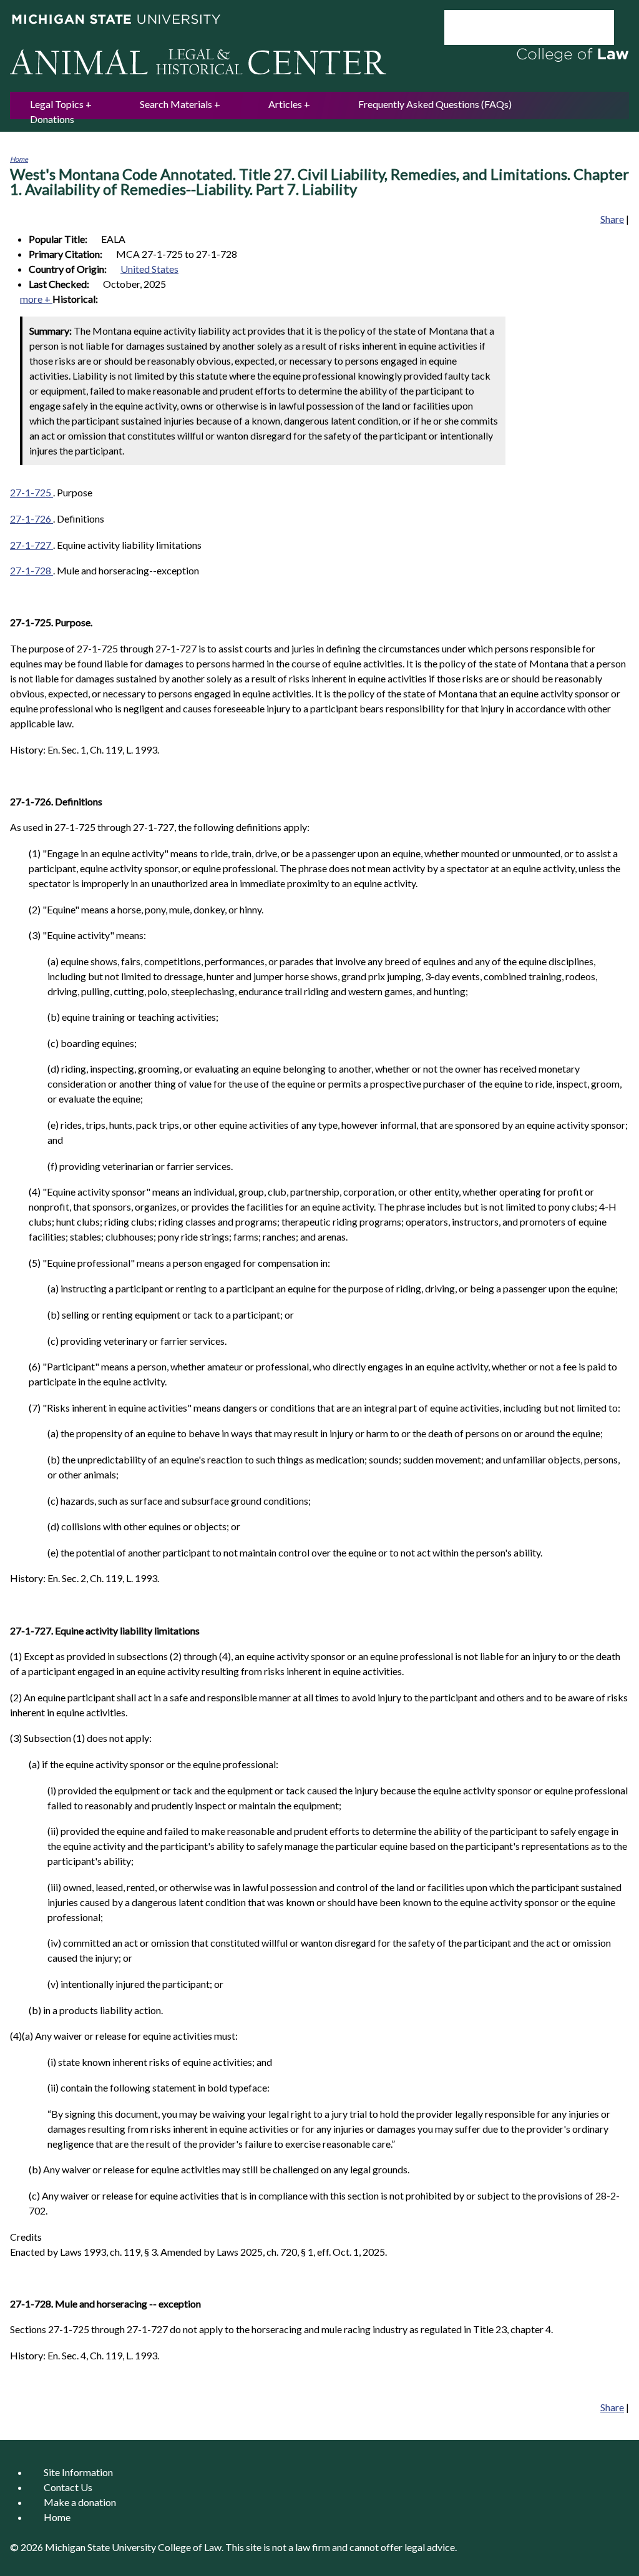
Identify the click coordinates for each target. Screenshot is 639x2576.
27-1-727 (32, 545)
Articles (285, 104)
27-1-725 (32, 492)
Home (19, 159)
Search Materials (176, 104)
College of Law (190, 2547)
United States (149, 269)
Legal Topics (57, 104)
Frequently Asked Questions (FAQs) (435, 104)
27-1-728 (32, 570)
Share (612, 219)
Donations (52, 119)
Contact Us (68, 2487)
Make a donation (80, 2502)
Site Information (78, 2472)
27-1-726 (32, 519)
